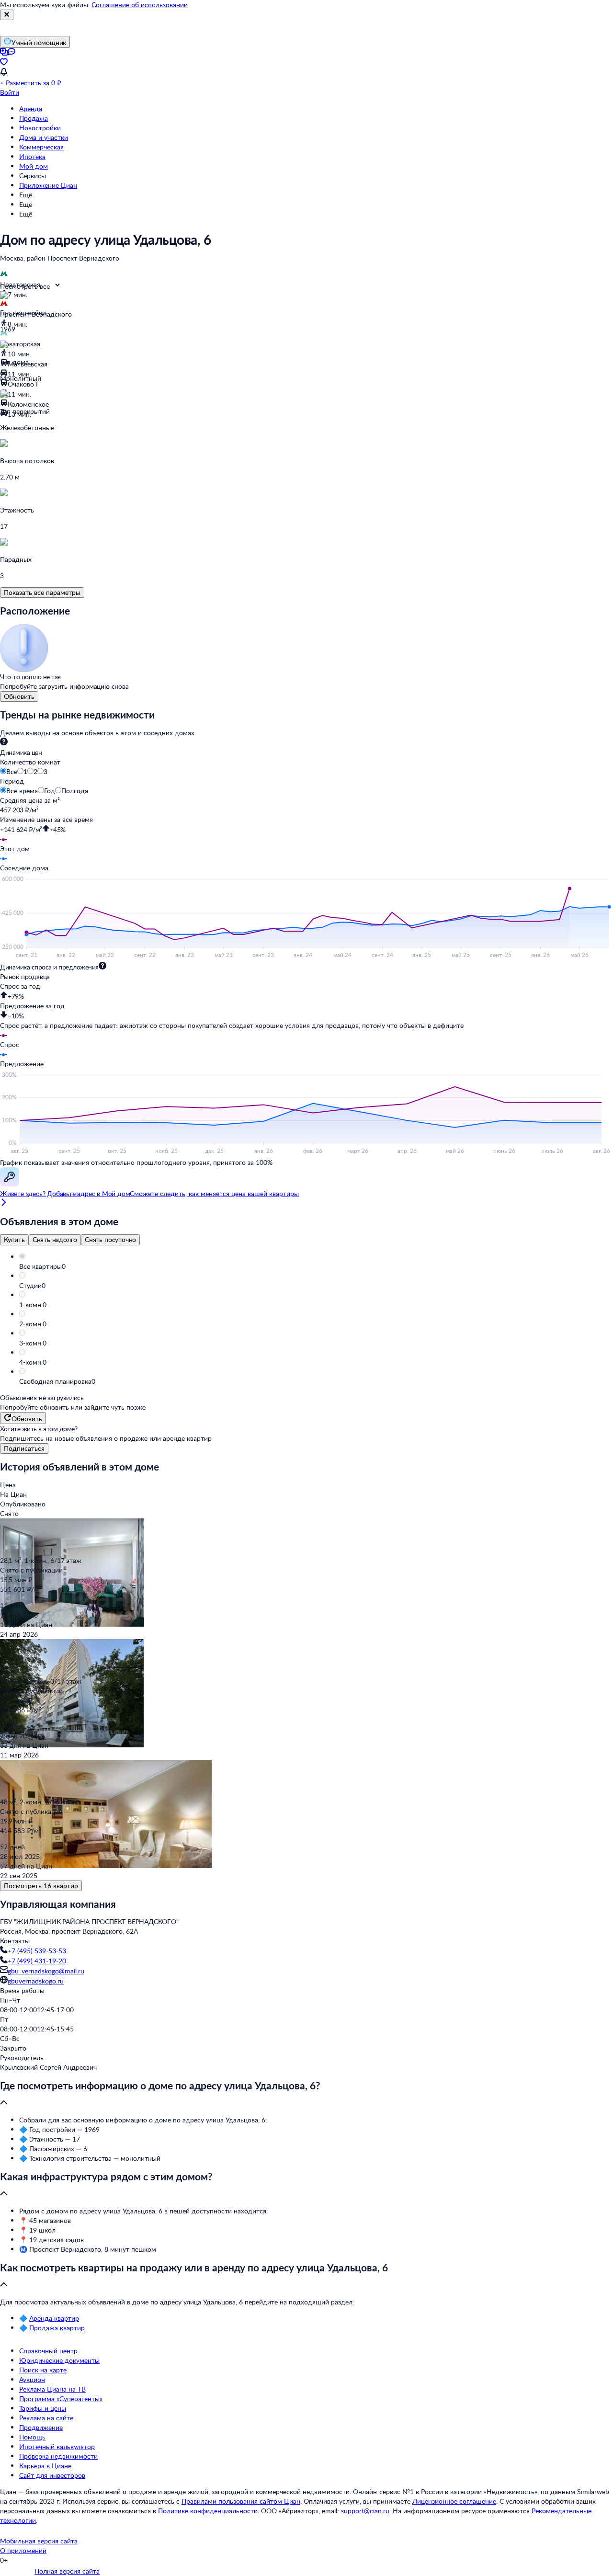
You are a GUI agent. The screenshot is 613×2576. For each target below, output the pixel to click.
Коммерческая (41, 147)
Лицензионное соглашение (454, 2501)
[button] (316, 1266)
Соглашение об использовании (140, 5)
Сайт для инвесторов (52, 2475)
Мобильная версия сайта (39, 2541)
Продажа (34, 118)
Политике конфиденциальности (208, 2511)
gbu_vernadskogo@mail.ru (46, 1971)
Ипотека (32, 156)
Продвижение (41, 2427)
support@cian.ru (365, 2511)
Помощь (32, 2437)
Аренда (31, 108)
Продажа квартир (57, 2328)
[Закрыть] (7, 15)
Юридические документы (59, 2360)
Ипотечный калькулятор (57, 2446)
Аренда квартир (54, 2318)
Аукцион (32, 2379)
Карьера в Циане (45, 2466)
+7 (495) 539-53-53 (37, 1951)
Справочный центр (48, 2351)
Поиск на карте (43, 2370)
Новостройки (40, 128)
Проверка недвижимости (58, 2456)
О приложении (23, 2550)
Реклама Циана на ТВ (52, 2389)
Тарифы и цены (43, 2408)
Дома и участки (44, 137)
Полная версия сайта (67, 2571)
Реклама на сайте (46, 2418)
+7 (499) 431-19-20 (37, 1961)
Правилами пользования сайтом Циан (241, 2501)
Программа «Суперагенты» (61, 2399)
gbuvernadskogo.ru (36, 1981)
